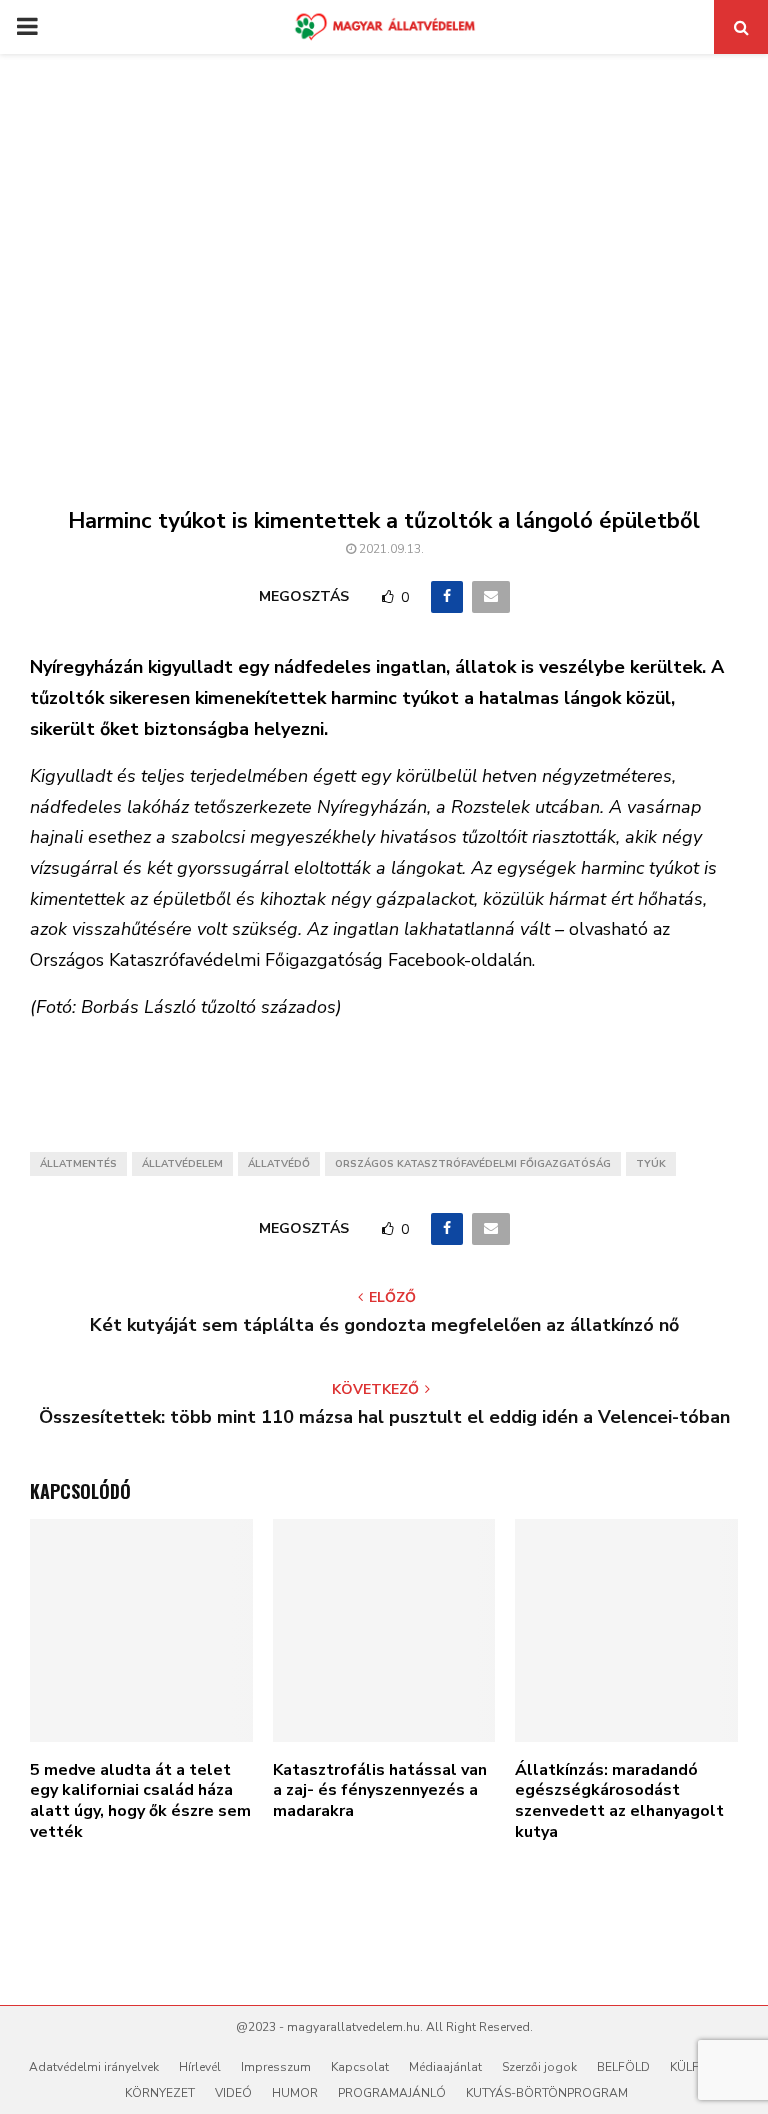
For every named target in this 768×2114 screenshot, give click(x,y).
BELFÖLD (623, 2067)
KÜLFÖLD (697, 2067)
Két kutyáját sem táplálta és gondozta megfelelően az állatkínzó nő (384, 1325)
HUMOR (295, 2093)
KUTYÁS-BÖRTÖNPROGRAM (547, 2093)
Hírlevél (200, 2067)
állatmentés (78, 1164)
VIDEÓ (233, 2093)
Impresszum (276, 2067)
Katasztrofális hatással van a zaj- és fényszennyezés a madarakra (380, 1791)
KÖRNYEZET (160, 2093)
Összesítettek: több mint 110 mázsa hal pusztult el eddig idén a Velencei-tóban (384, 1417)
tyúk (651, 1164)
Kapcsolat (360, 2067)
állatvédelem (182, 1164)
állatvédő (279, 1164)
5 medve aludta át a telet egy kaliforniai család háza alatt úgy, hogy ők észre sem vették (140, 1801)
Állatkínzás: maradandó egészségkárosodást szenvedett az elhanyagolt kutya (619, 1801)
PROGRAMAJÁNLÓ (392, 2093)
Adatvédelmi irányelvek (94, 2067)
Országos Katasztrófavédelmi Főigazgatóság (473, 1164)
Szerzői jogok (539, 2067)
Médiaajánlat (445, 2067)
